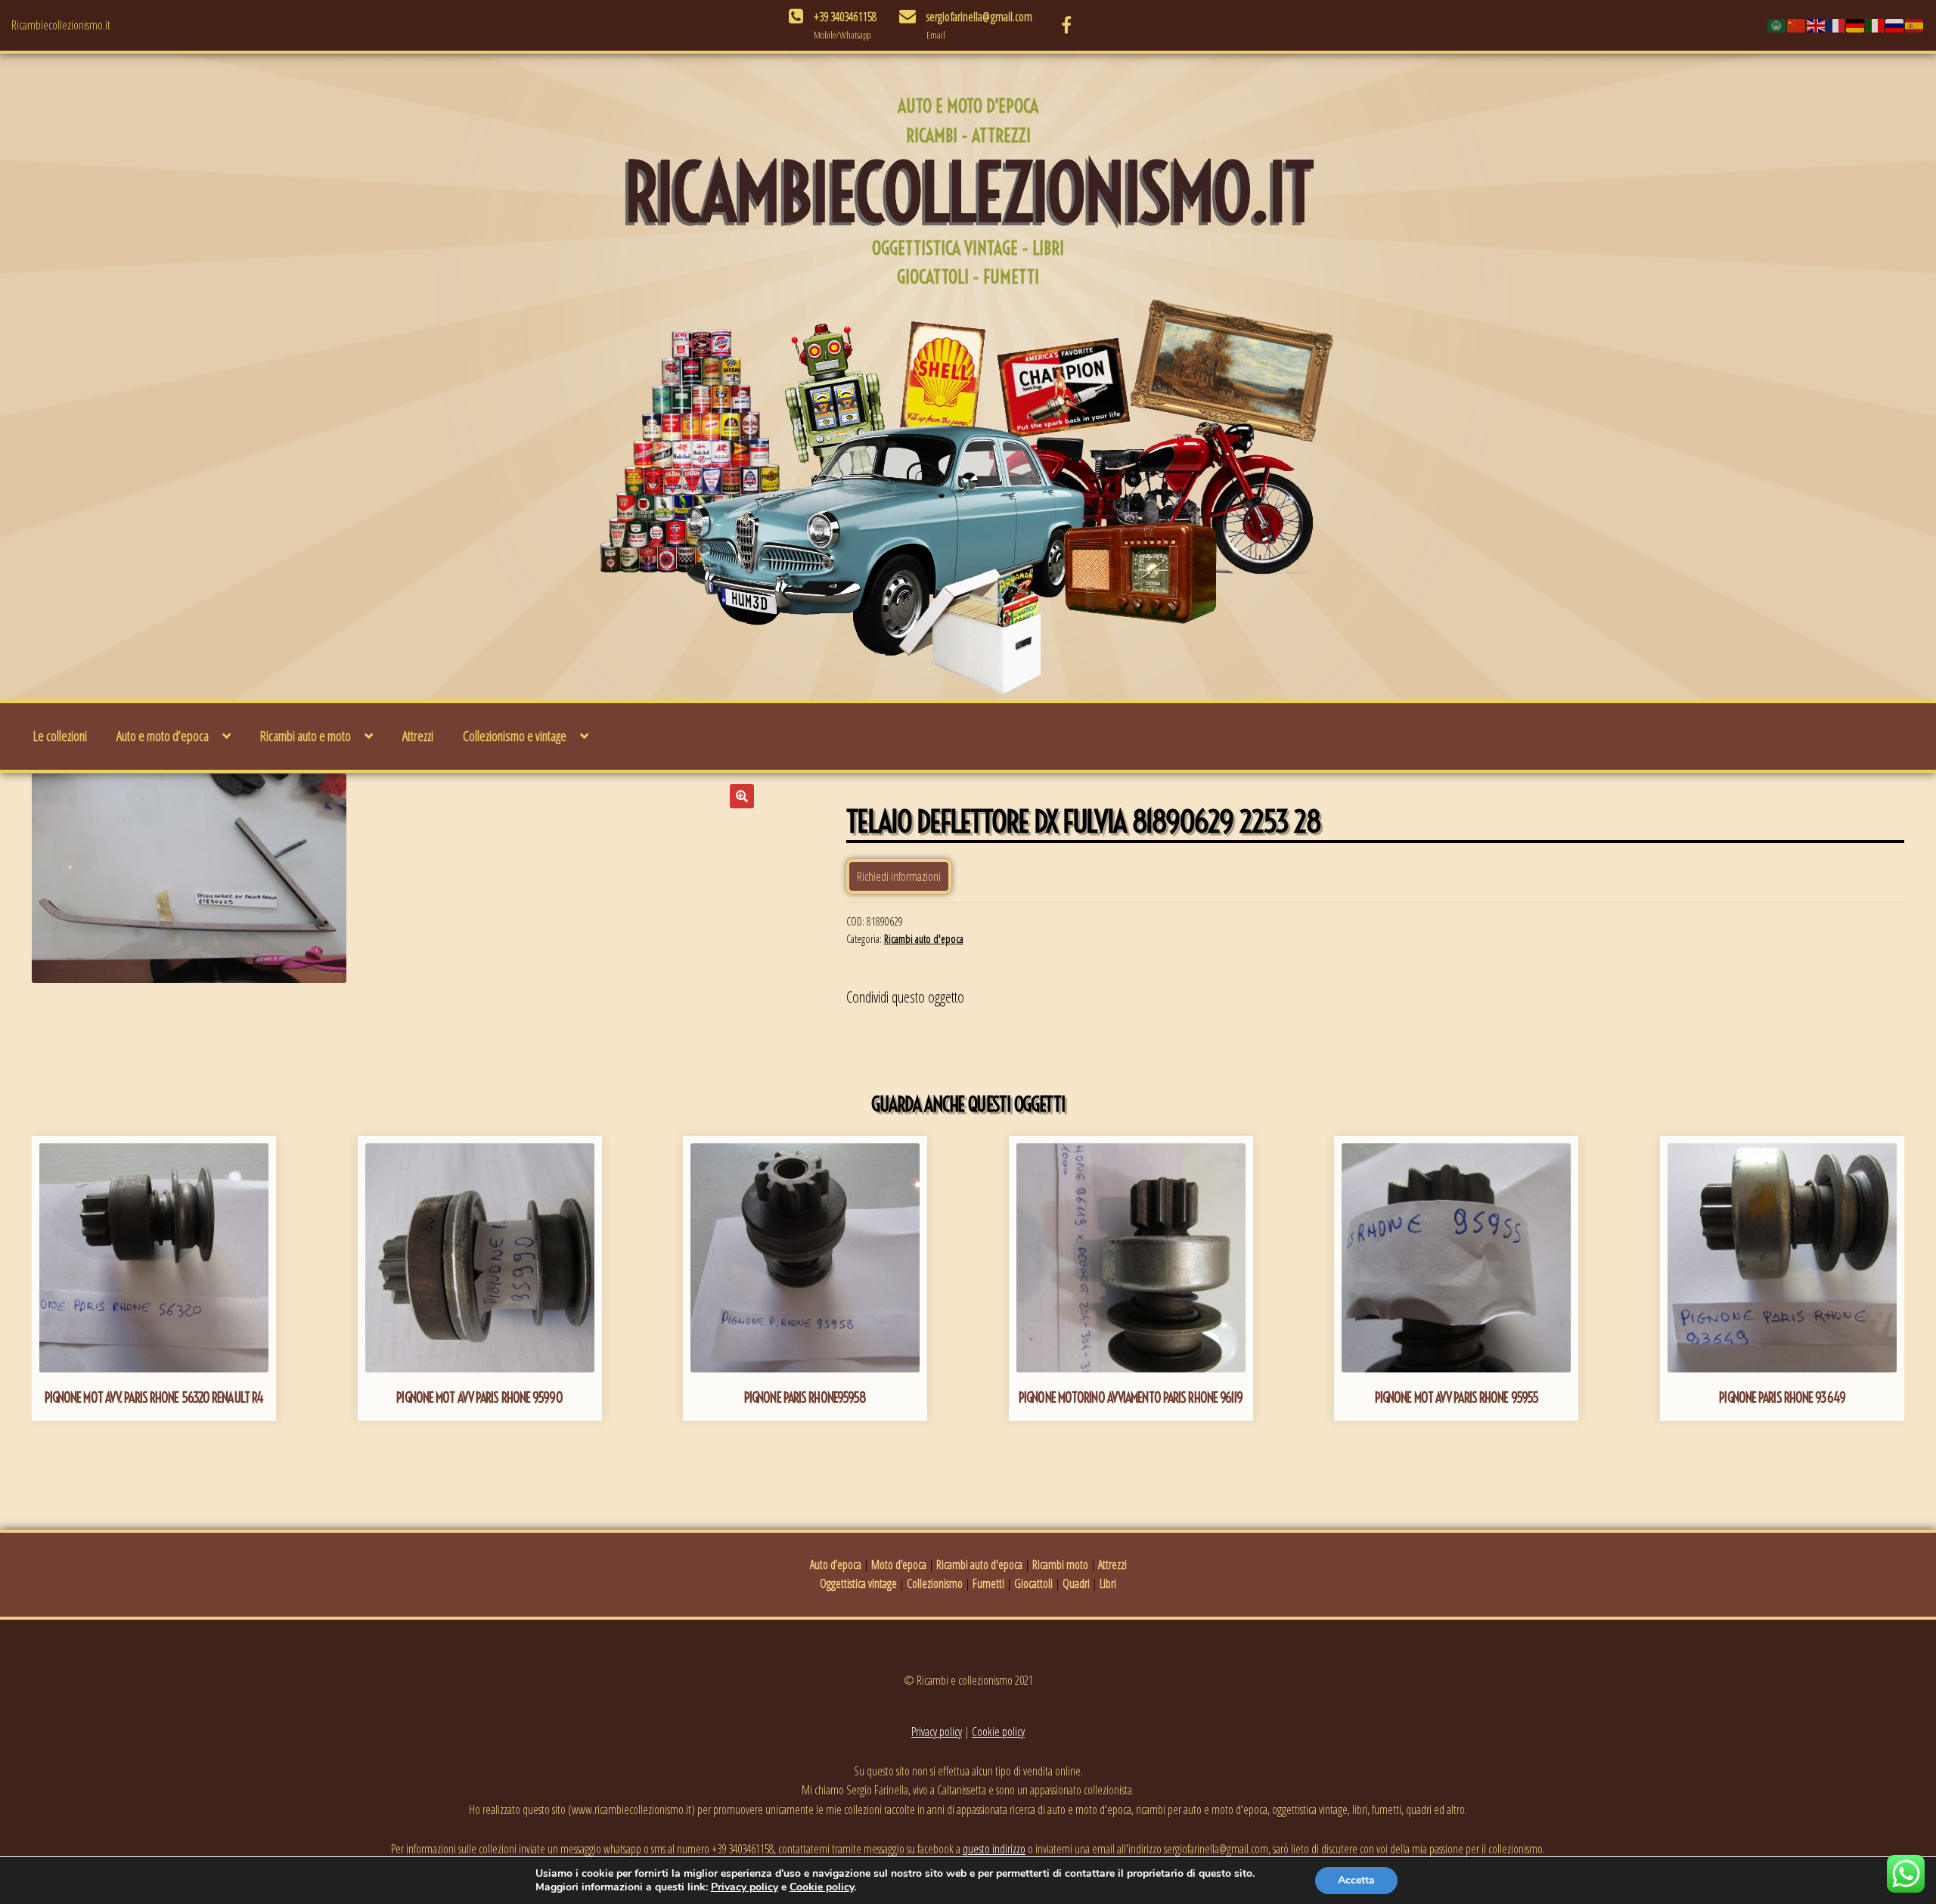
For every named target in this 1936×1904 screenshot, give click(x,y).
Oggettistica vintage (858, 1583)
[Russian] (1895, 25)
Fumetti (988, 1583)
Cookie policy (998, 1732)
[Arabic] (1777, 25)
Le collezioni (60, 736)
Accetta (1356, 1880)
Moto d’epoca (899, 1564)
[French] (1836, 25)
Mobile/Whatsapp (842, 35)
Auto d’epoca (836, 1564)
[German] (1856, 25)
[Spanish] (1915, 25)
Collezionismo (935, 1583)
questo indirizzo (994, 1849)
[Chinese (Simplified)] (1797, 25)
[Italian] (1875, 25)
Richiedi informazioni (899, 876)
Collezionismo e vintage (515, 736)
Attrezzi (418, 736)
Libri (1108, 1583)
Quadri (1076, 1583)
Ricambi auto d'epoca (924, 939)
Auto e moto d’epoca (163, 736)
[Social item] (1066, 25)
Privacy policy (937, 1732)
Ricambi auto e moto (306, 736)
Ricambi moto (1060, 1564)
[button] (742, 796)
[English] (1817, 25)
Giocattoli (1033, 1583)
